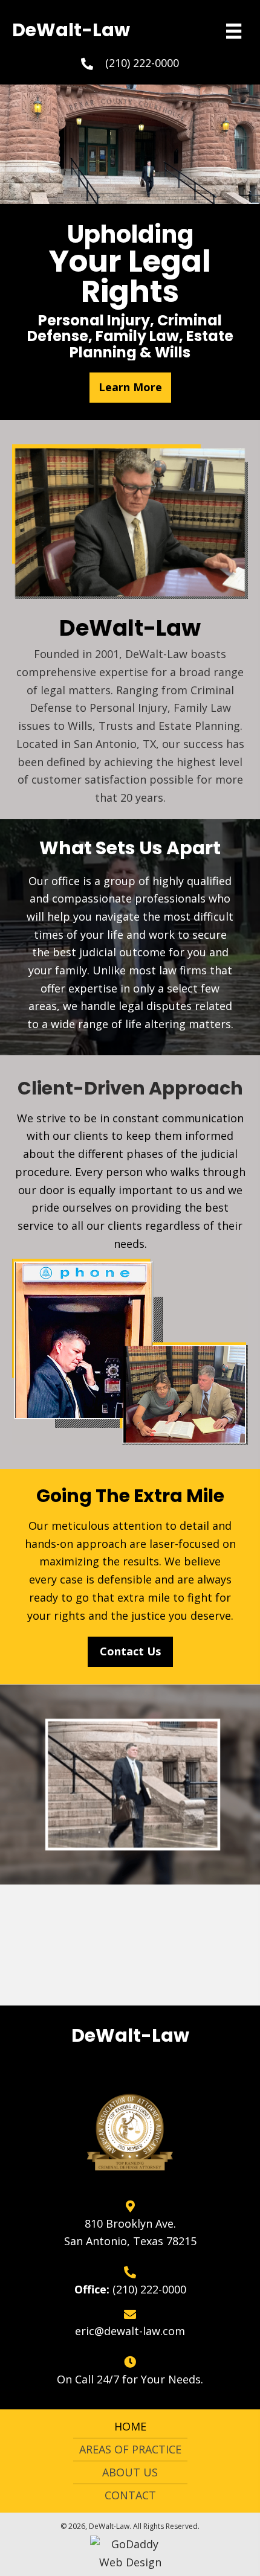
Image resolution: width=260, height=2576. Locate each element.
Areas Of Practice (130, 2449)
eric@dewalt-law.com (130, 2331)
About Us (130, 2472)
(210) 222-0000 (142, 63)
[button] (130, 388)
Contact (130, 2495)
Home (130, 2426)
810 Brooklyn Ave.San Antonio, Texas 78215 (130, 2232)
